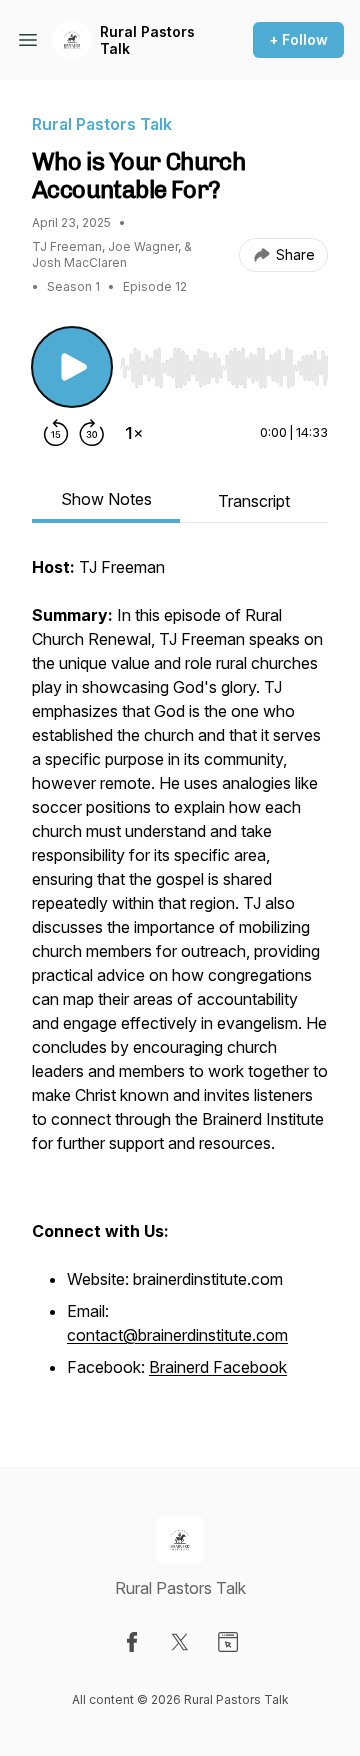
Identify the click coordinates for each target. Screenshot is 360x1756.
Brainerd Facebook (218, 1367)
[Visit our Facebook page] (132, 1642)
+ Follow (298, 39)
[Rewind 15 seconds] (56, 433)
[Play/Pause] (72, 367)
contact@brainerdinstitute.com (177, 1335)
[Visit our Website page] (228, 1642)
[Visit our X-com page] (180, 1642)
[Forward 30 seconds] (92, 433)
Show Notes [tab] (106, 499)
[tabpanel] (180, 979)
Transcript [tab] (254, 501)
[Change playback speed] (134, 433)
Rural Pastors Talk (147, 40)
